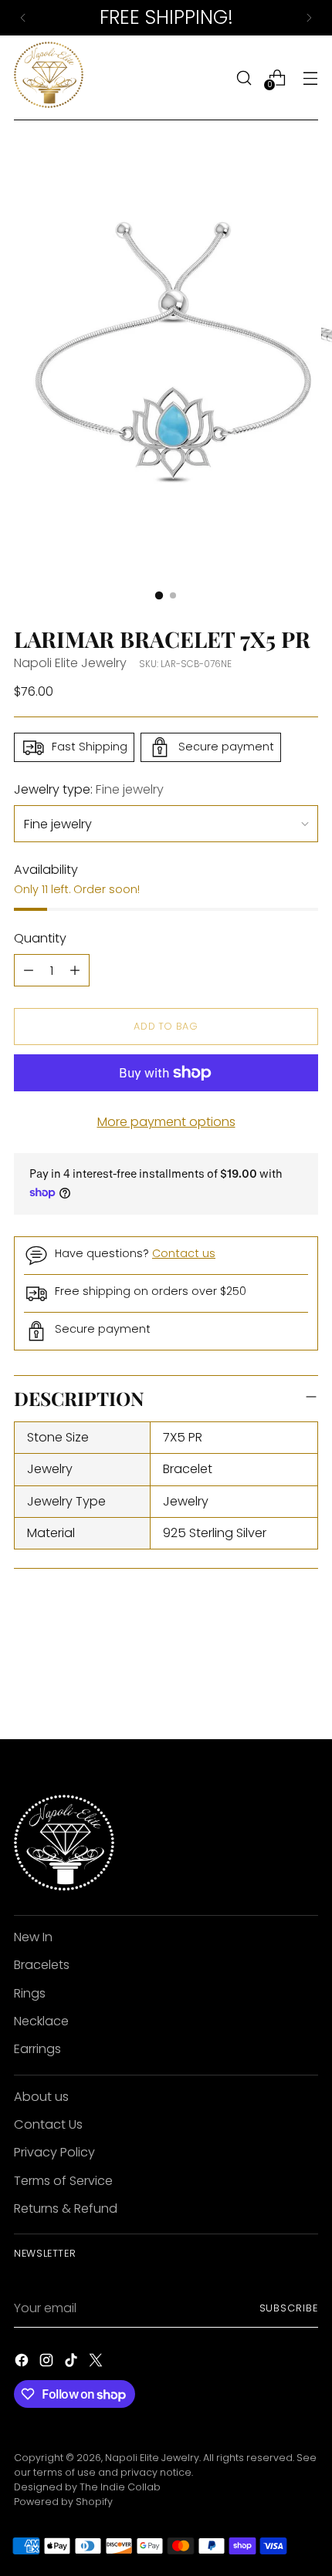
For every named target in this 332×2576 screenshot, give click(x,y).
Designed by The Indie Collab (87, 2487)
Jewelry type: (89, 789)
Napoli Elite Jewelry (70, 663)
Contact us (184, 1253)
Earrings (37, 2049)
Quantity (40, 938)
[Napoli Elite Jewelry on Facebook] (23, 2363)
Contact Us (48, 2124)
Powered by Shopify (63, 2502)
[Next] (309, 18)
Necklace (41, 2021)
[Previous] (23, 18)
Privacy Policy (54, 2152)
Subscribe (289, 2308)
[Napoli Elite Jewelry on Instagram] (48, 2363)
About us (41, 2097)
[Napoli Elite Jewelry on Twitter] (97, 2363)
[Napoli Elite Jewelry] (49, 78)
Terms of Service (63, 2181)
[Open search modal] (244, 78)
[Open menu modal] (310, 78)
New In (33, 1937)
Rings (30, 1993)
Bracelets (42, 1965)
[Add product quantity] (75, 970)
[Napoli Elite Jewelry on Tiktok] (73, 2363)
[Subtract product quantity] (29, 970)
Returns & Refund (66, 2208)
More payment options (166, 1122)
